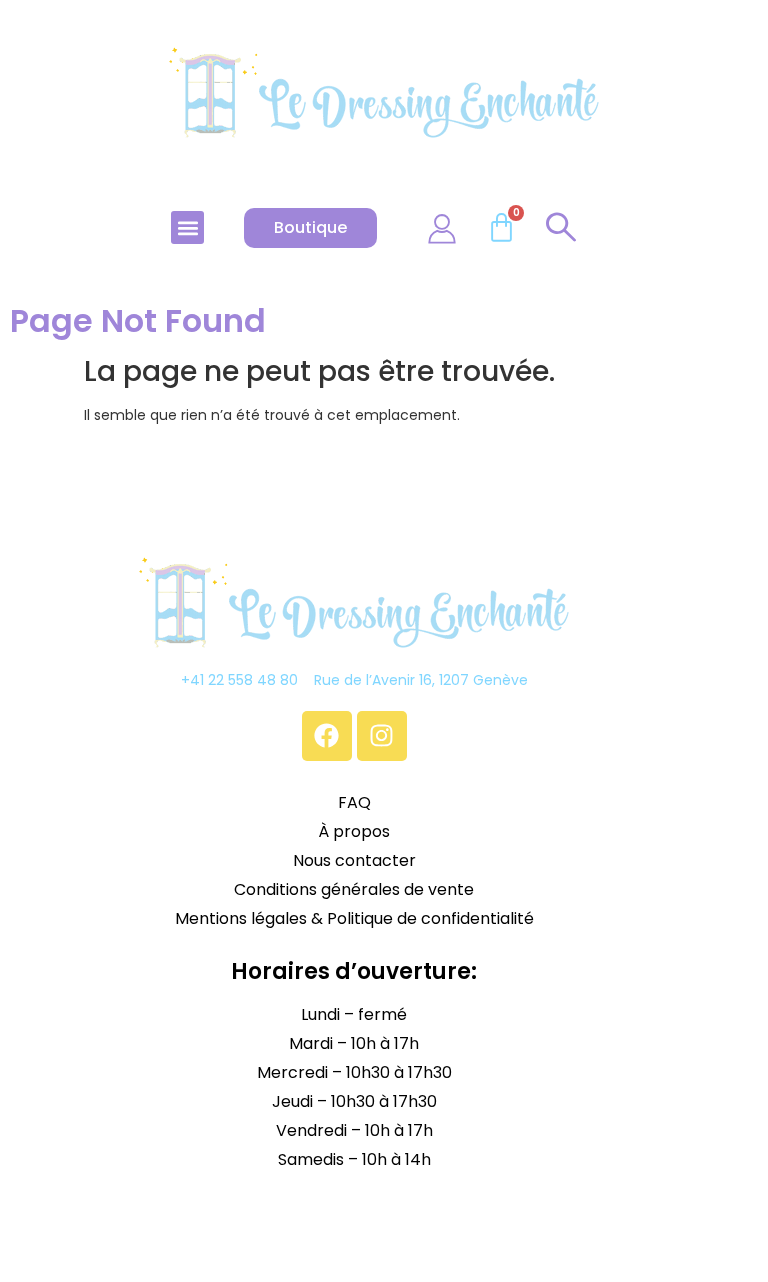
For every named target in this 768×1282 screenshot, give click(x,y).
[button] (187, 227)
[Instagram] (382, 736)
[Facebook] (327, 736)
